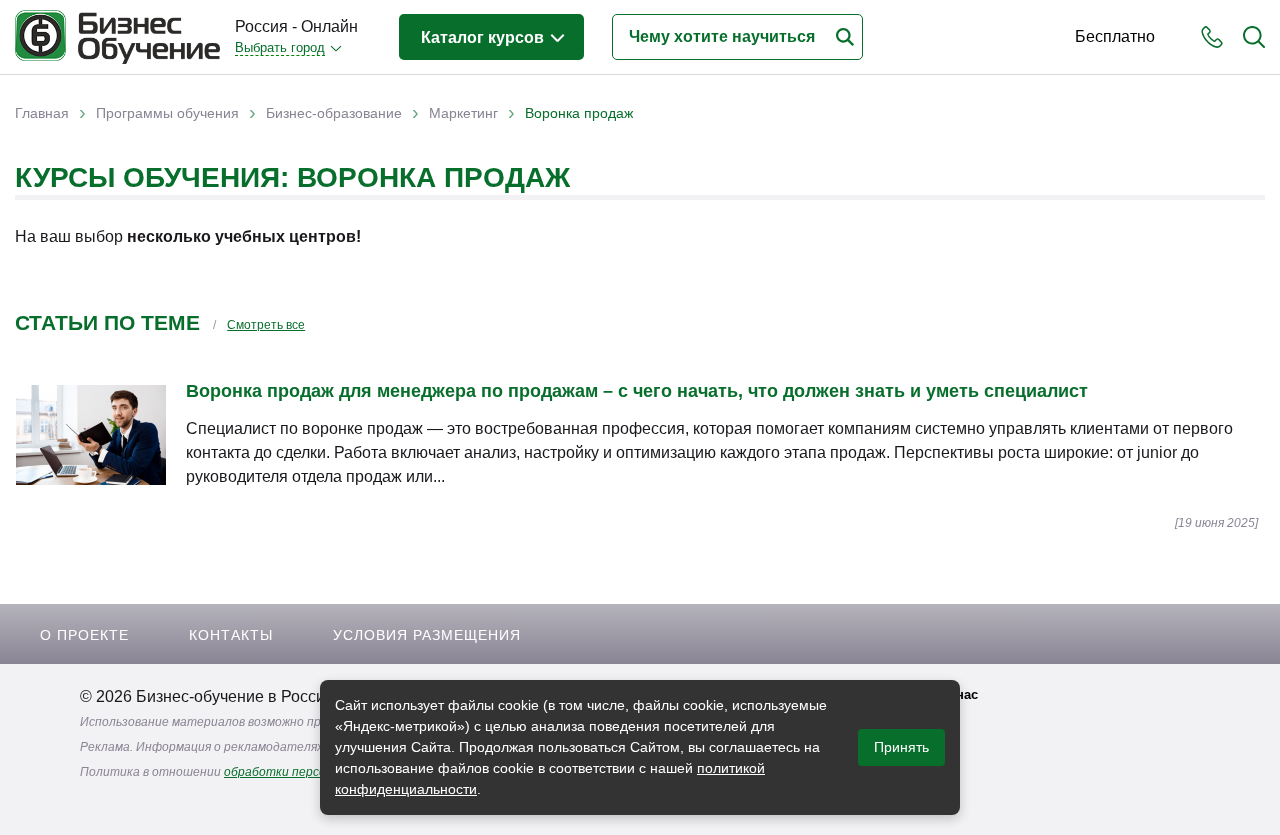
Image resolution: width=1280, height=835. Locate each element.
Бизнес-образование (334, 113)
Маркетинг (463, 113)
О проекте (84, 635)
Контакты (231, 635)
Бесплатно (1115, 36)
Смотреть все (266, 325)
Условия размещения (427, 635)
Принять (901, 747)
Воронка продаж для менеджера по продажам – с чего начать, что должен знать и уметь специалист (637, 391)
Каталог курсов (484, 37)
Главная (42, 113)
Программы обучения (167, 113)
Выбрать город (280, 47)
